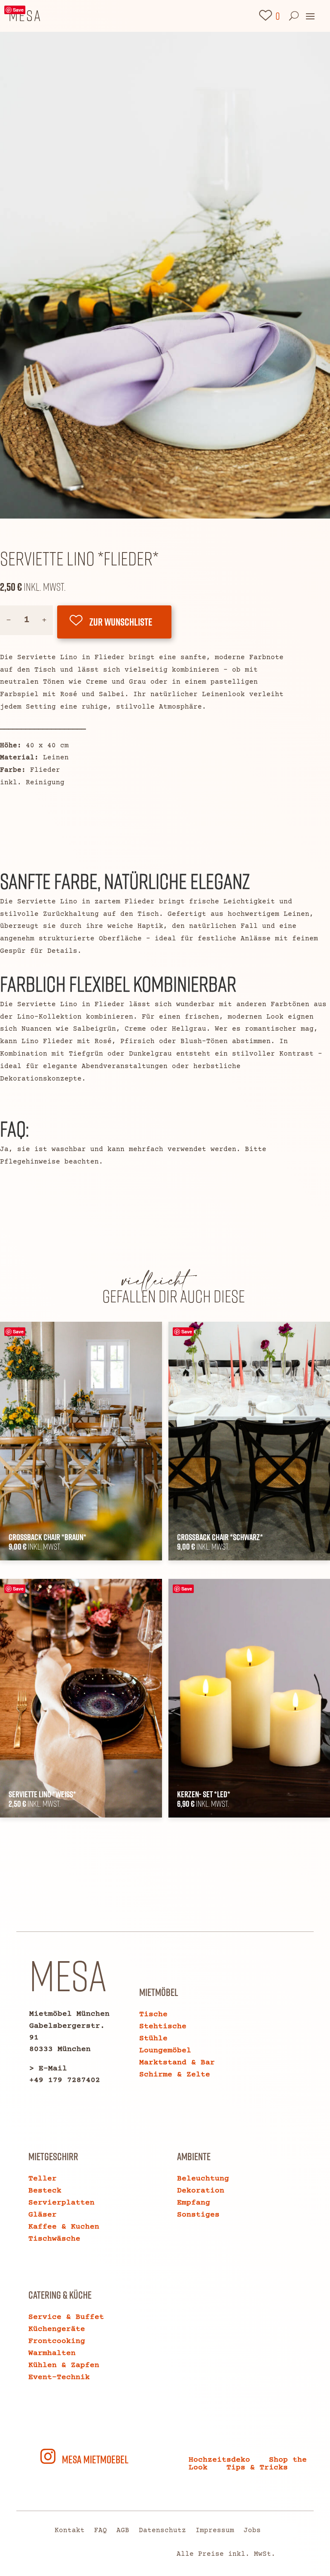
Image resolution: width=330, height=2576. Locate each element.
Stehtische (163, 2026)
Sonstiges (198, 2215)
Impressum (215, 2531)
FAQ (101, 2531)
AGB (123, 2531)
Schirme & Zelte (175, 2075)
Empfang (194, 2203)
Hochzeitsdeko (219, 2460)
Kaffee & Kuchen (64, 2227)
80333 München (60, 2049)
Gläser (43, 2215)
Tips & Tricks (257, 2468)
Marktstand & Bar (177, 2063)
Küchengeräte (57, 2329)
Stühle (153, 2039)
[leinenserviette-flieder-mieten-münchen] (165, 517)
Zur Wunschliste (121, 622)
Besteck (45, 2191)
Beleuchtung (203, 2179)
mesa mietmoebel (95, 2459)
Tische (153, 2014)
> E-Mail (48, 2069)
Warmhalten (52, 2353)
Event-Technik (59, 2377)
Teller (43, 2179)
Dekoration (201, 2191)
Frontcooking (57, 2341)
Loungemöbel (165, 2051)
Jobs (252, 2531)
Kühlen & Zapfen (64, 2365)
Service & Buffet (66, 2317)
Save (18, 10)
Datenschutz (162, 2531)
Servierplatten (61, 2203)
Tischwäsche (54, 2239)
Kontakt (70, 2531)
